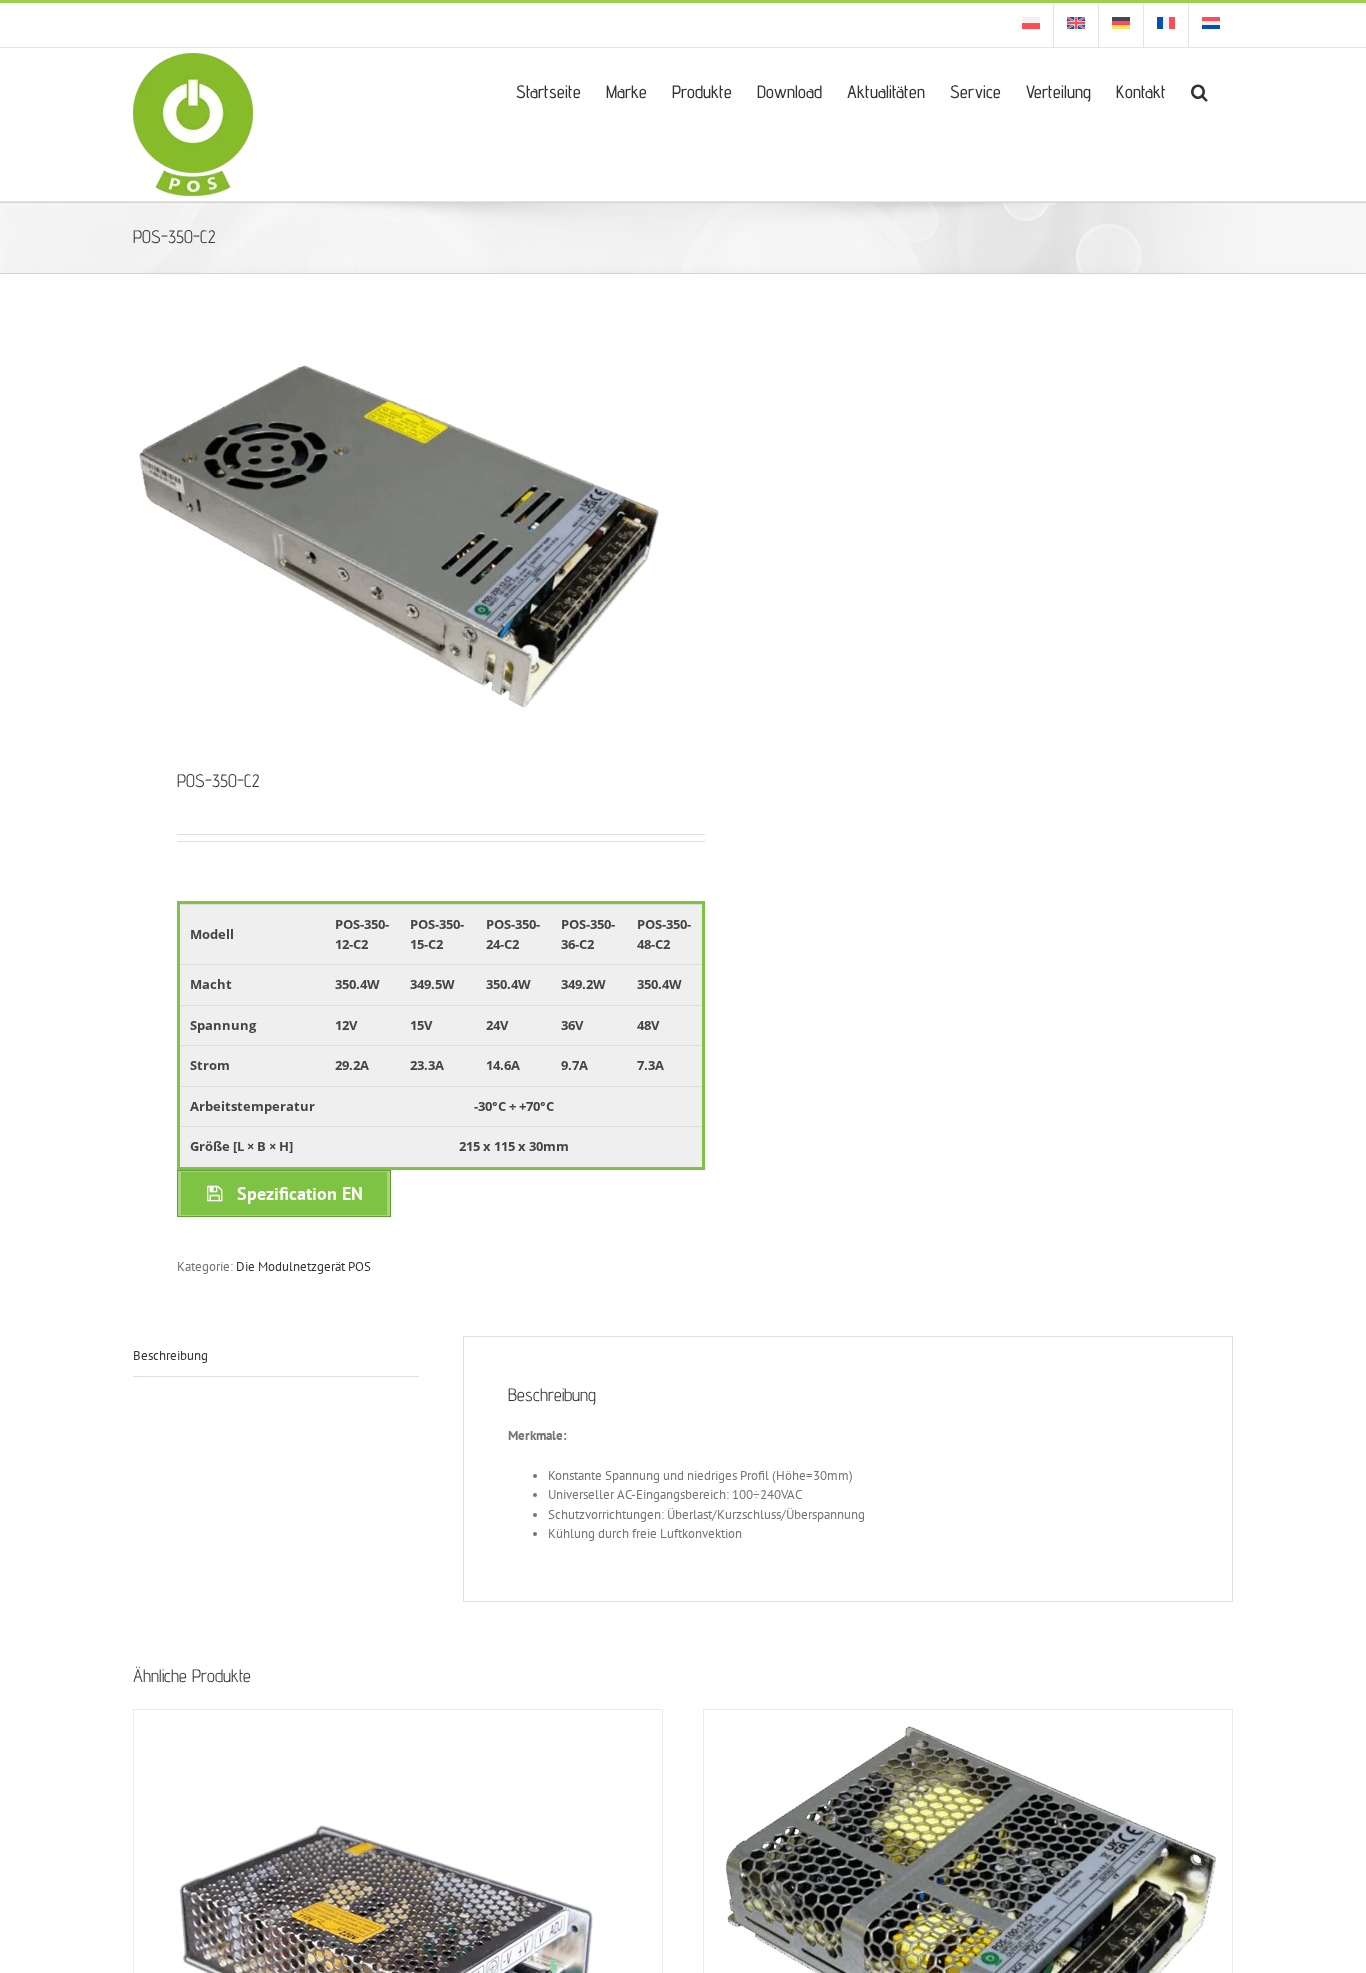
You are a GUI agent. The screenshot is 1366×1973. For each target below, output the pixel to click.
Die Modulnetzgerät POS (303, 1266)
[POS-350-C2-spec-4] (397, 538)
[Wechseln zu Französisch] (1166, 25)
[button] (1199, 90)
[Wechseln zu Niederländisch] (1211, 25)
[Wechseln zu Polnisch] (1031, 25)
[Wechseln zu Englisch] (1076, 25)
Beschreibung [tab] (170, 1355)
